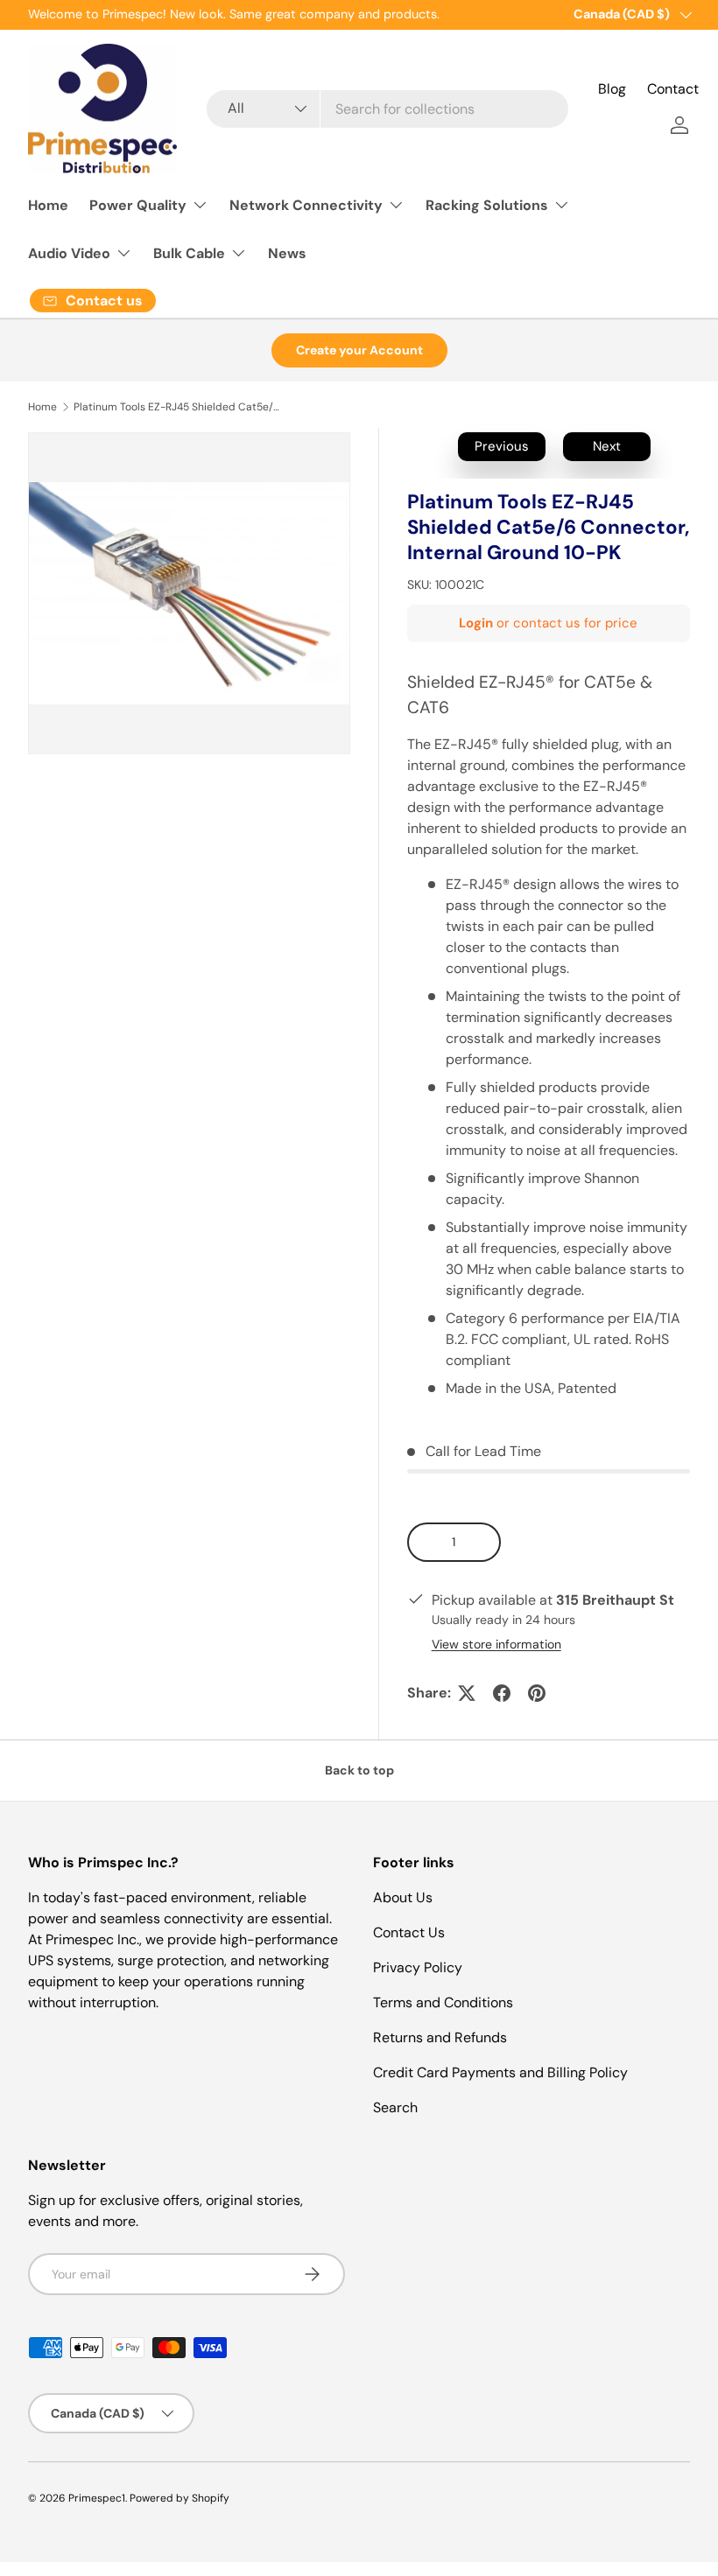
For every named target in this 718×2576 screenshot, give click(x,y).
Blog (612, 89)
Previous (502, 446)
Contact (673, 89)
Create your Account (359, 350)
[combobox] (387, 109)
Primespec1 (97, 2498)
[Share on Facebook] (502, 1693)
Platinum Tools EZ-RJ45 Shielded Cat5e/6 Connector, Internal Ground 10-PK (179, 407)
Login (476, 623)
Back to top (359, 1770)
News (287, 253)
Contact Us (409, 1932)
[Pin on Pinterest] (537, 1693)
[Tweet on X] (467, 1693)
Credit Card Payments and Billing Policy (500, 2072)
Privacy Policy (418, 1967)
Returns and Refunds (440, 2037)
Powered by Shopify (179, 2498)
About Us (403, 1897)
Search (395, 2107)
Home (48, 205)
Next (607, 446)
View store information (496, 1644)
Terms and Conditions (443, 2002)
